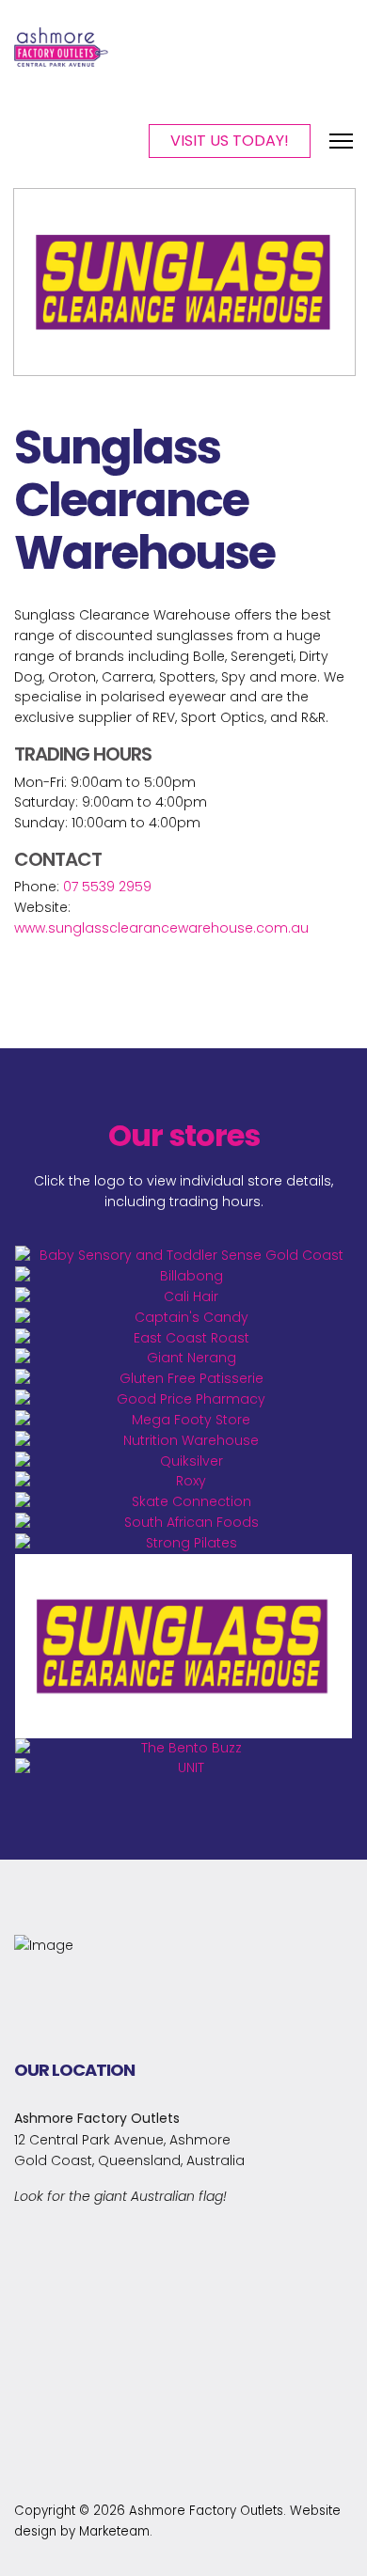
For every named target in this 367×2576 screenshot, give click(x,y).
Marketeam (114, 2531)
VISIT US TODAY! (230, 141)
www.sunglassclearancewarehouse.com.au (161, 928)
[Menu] (341, 141)
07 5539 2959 (107, 887)
